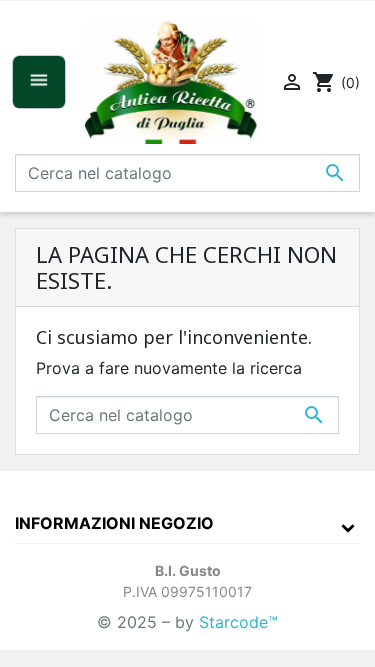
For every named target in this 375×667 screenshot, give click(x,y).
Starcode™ (238, 622)
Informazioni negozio (114, 523)
